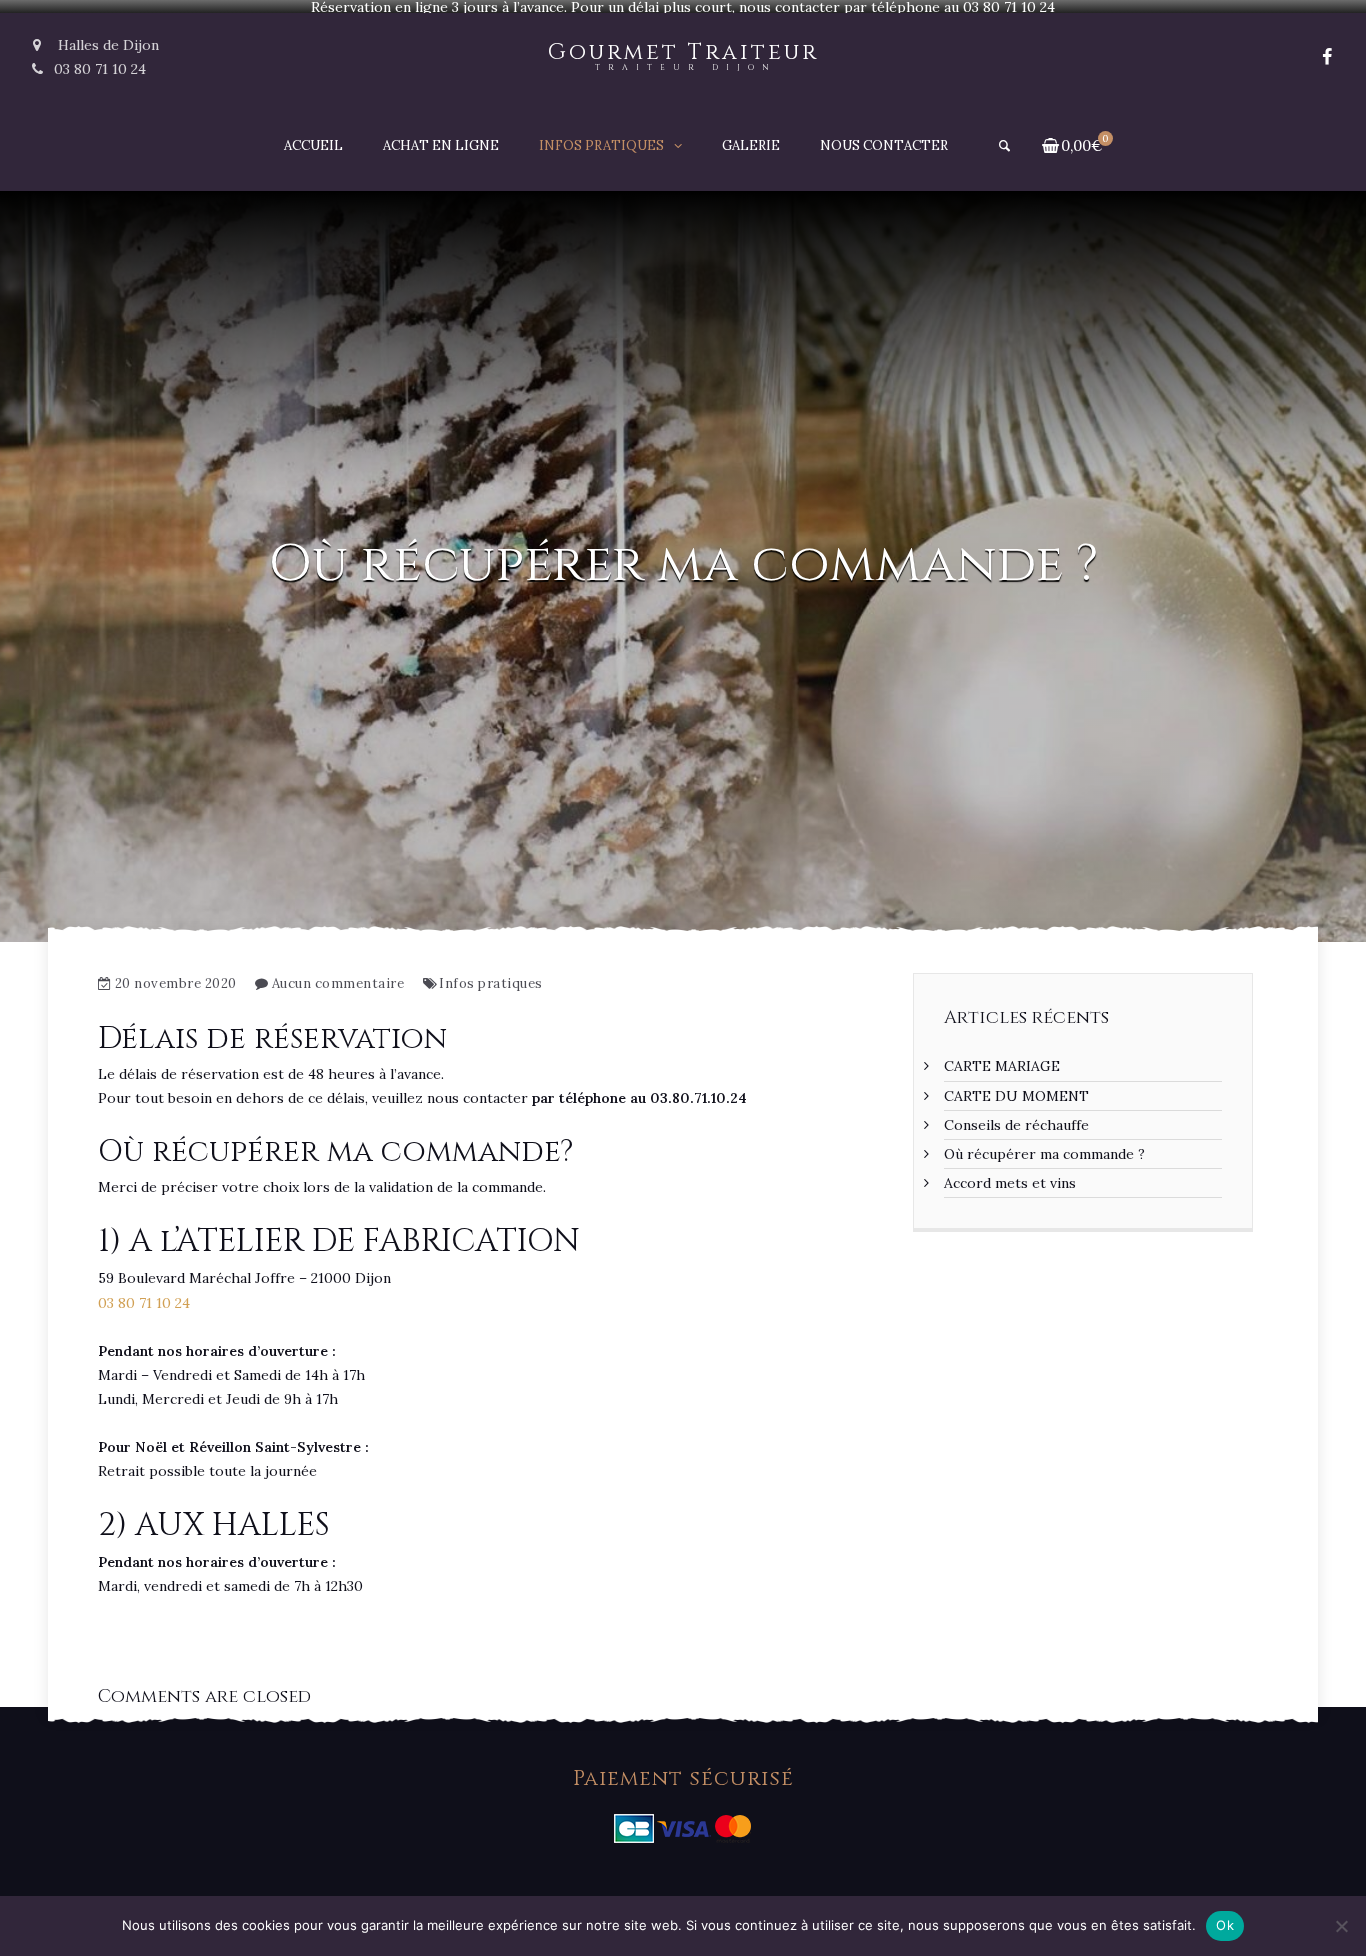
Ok (1225, 1925)
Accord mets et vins (1010, 1183)
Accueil (313, 145)
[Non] (1341, 1926)
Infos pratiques (601, 145)
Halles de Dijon (106, 45)
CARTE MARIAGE (1002, 1066)
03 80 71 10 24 (100, 69)
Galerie (751, 145)
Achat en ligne (441, 145)
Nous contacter (884, 145)
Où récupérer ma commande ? (1044, 1154)
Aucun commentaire (338, 983)
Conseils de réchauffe (1016, 1125)
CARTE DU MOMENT (1016, 1096)
